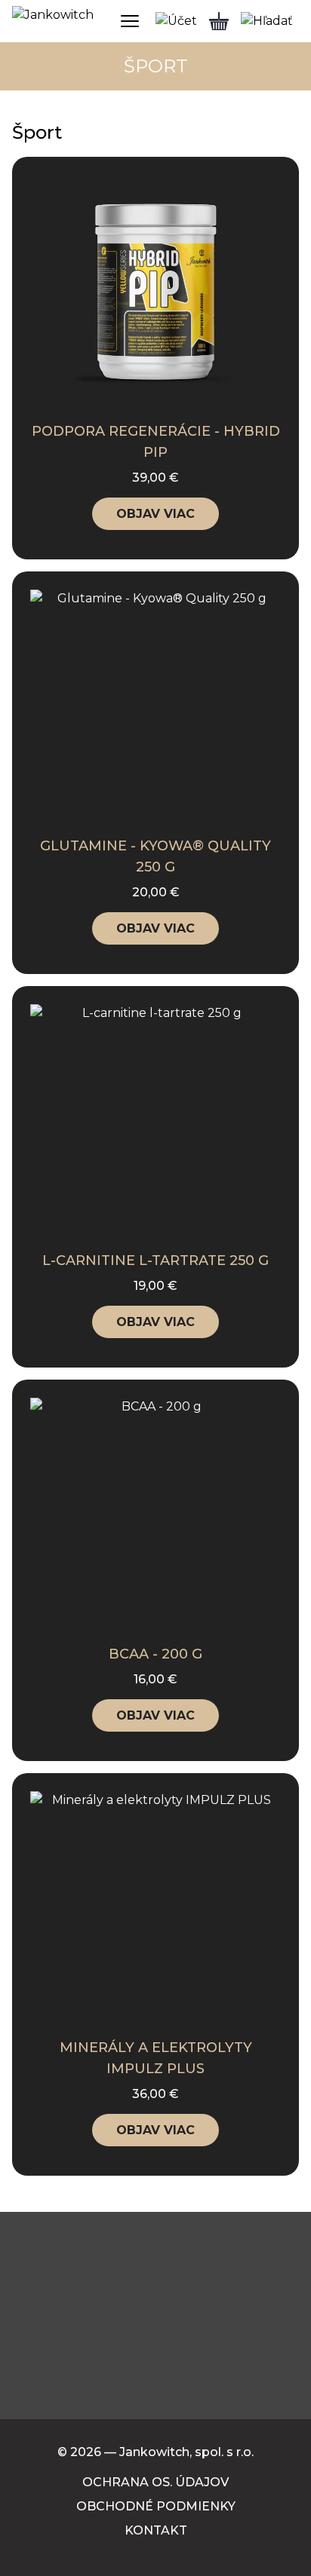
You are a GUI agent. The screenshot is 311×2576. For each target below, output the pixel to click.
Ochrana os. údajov (155, 2482)
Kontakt (156, 2530)
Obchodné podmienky (156, 2506)
